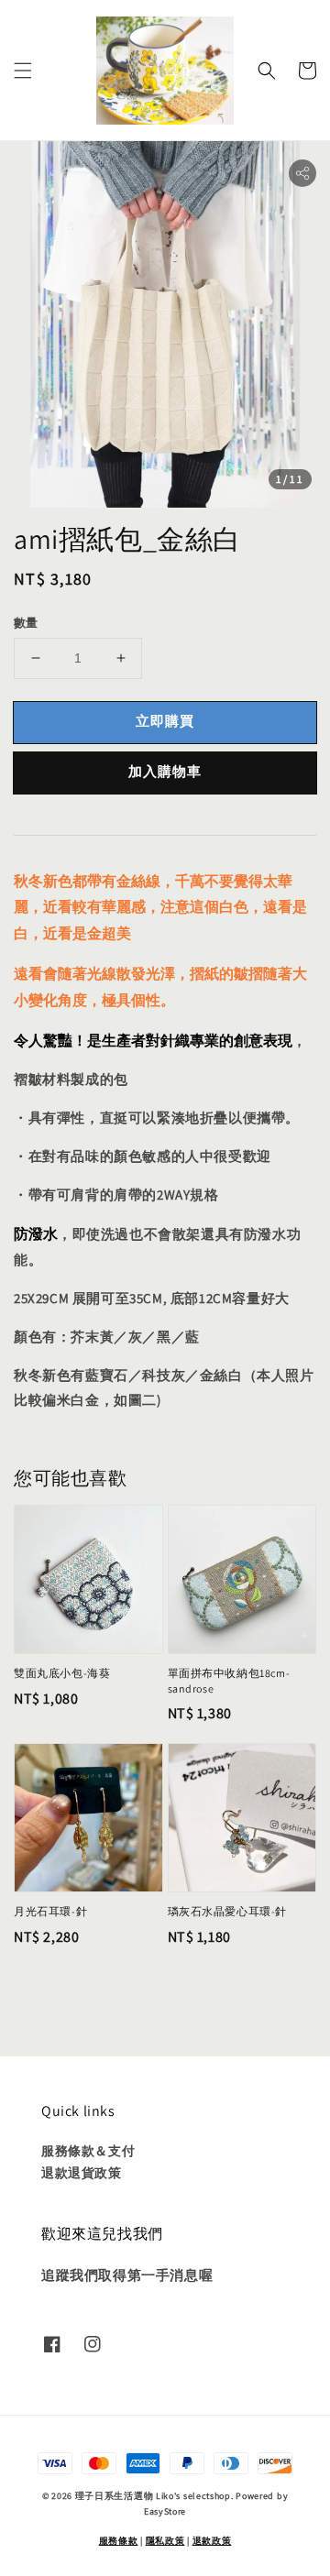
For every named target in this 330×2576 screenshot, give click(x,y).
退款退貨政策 (82, 2173)
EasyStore (165, 2511)
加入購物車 (165, 771)
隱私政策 (165, 2541)
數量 (26, 623)
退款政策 (212, 2541)
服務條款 (119, 2541)
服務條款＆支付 (88, 2151)
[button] (23, 71)
